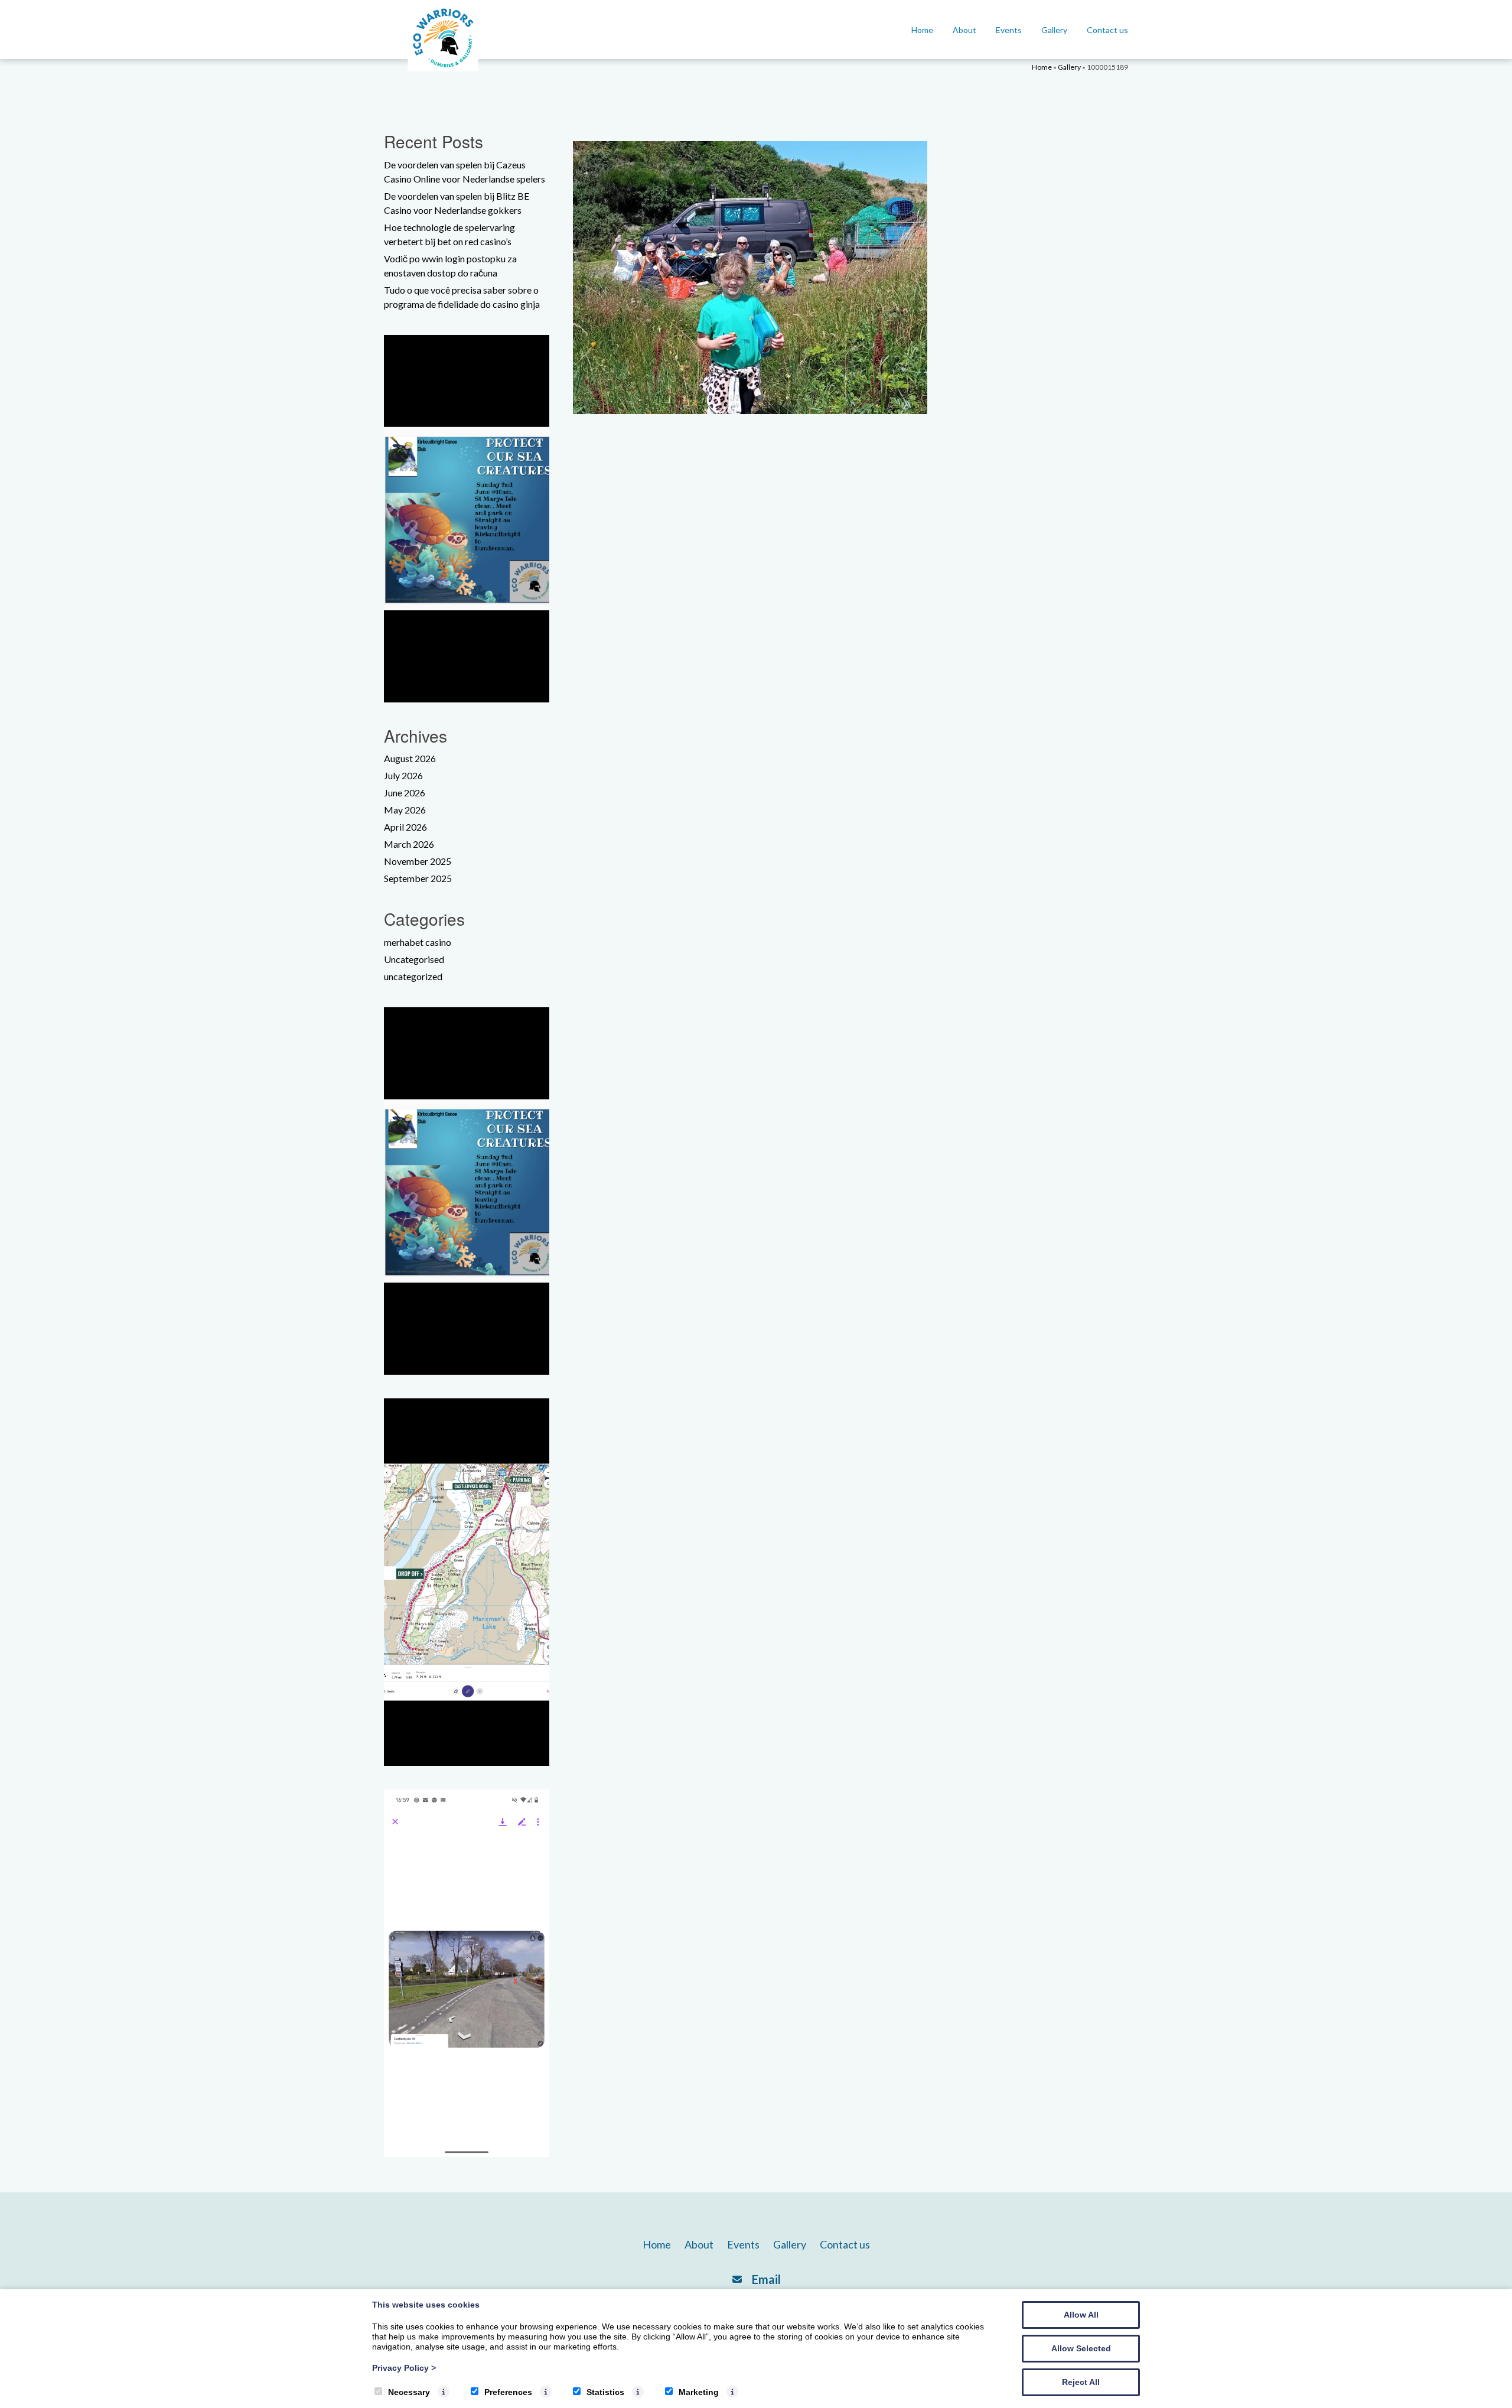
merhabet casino (418, 942)
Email (766, 2279)
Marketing (699, 2392)
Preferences (508, 2392)
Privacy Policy (404, 2368)
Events (1009, 30)
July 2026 (403, 775)
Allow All (1081, 2315)
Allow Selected (1081, 2348)
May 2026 (405, 810)
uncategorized (413, 976)
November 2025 (418, 861)
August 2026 (410, 758)
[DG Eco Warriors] (443, 71)
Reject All (1081, 2382)
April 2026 (405, 827)
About (964, 30)
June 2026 (405, 793)
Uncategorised (414, 959)
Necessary (409, 2392)
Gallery (1054, 30)
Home (922, 30)
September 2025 (418, 878)
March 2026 (409, 844)
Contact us (1107, 30)
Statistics (605, 2392)
